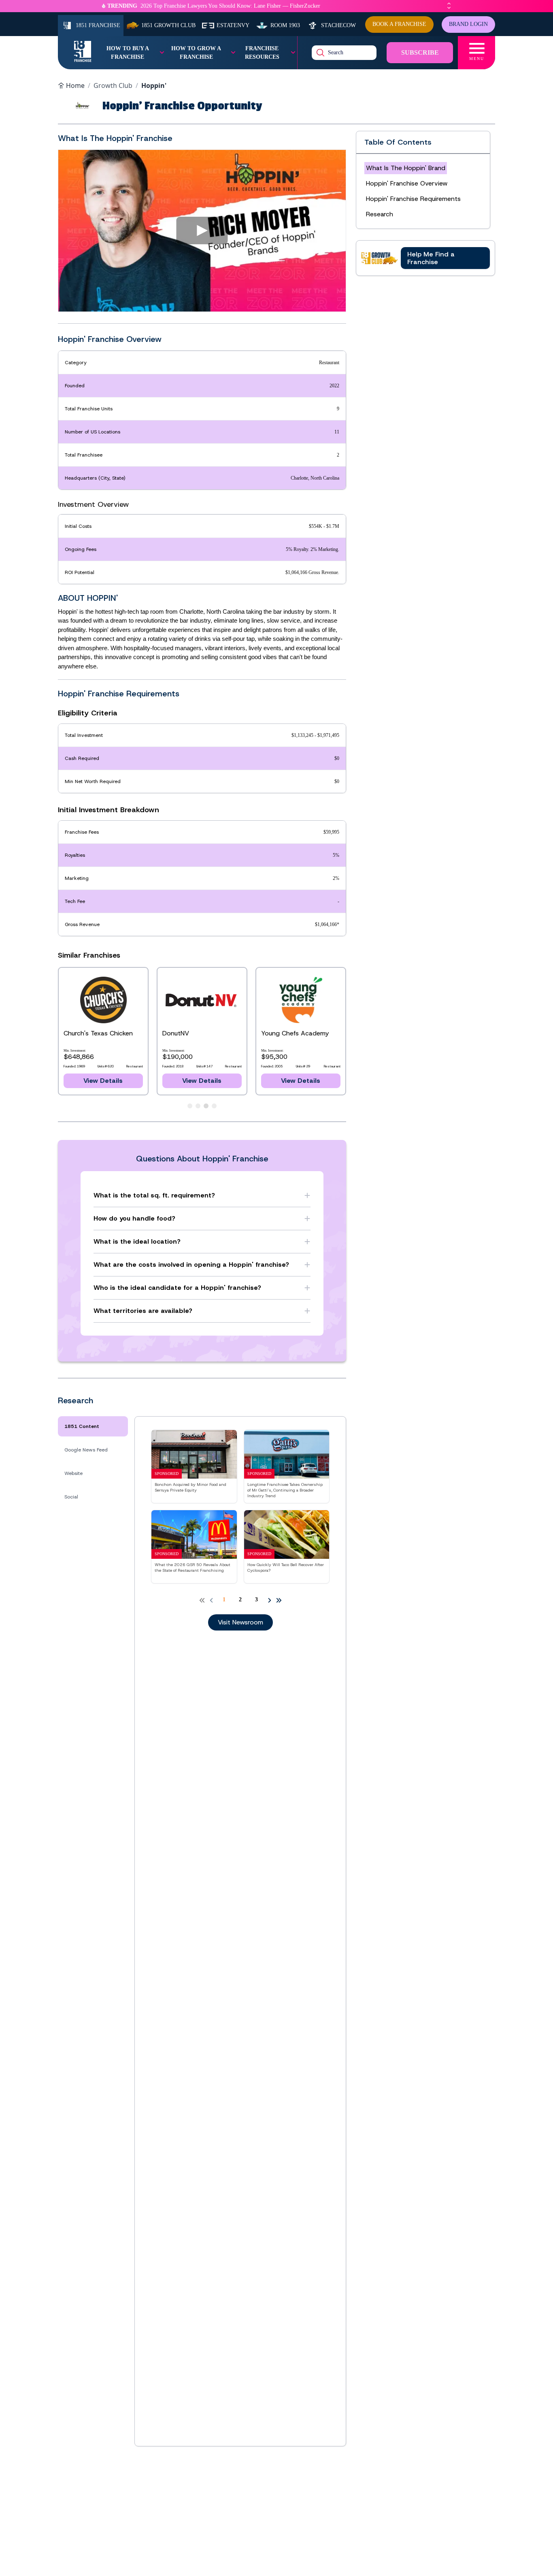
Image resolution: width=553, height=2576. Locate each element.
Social (71, 1497)
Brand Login (468, 24)
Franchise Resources (262, 53)
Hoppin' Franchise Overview (407, 183)
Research (380, 214)
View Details (103, 1081)
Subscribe (420, 52)
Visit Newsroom (240, 1622)
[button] (202, 230)
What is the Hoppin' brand (406, 168)
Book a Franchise (399, 24)
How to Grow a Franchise (196, 53)
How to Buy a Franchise (128, 53)
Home (75, 85)
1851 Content (82, 1426)
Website (73, 1473)
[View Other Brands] (190, 1106)
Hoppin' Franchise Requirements (413, 199)
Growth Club (113, 85)
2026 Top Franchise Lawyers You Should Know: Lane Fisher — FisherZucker (230, 6)
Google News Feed (86, 1450)
